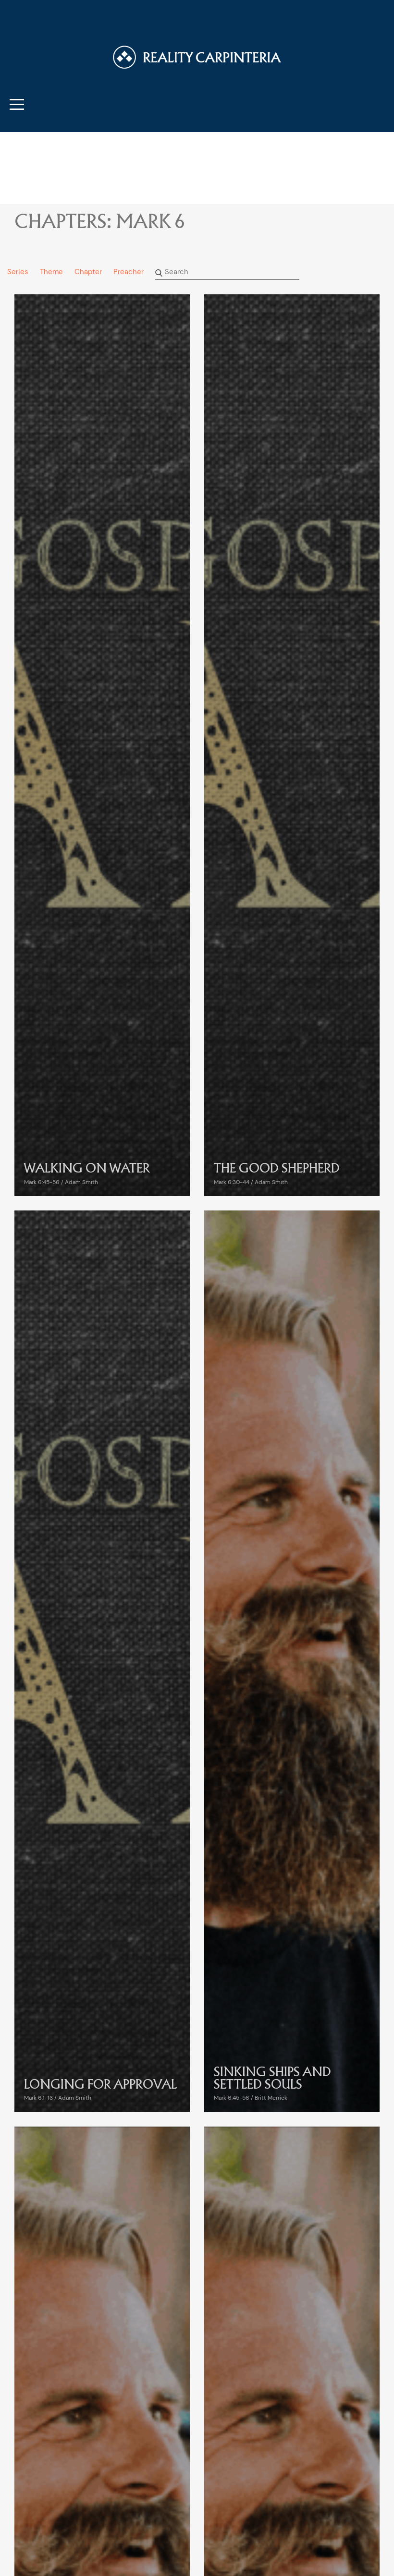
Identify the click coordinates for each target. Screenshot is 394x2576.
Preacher (129, 272)
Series (18, 272)
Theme (51, 272)
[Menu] (17, 104)
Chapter (88, 272)
